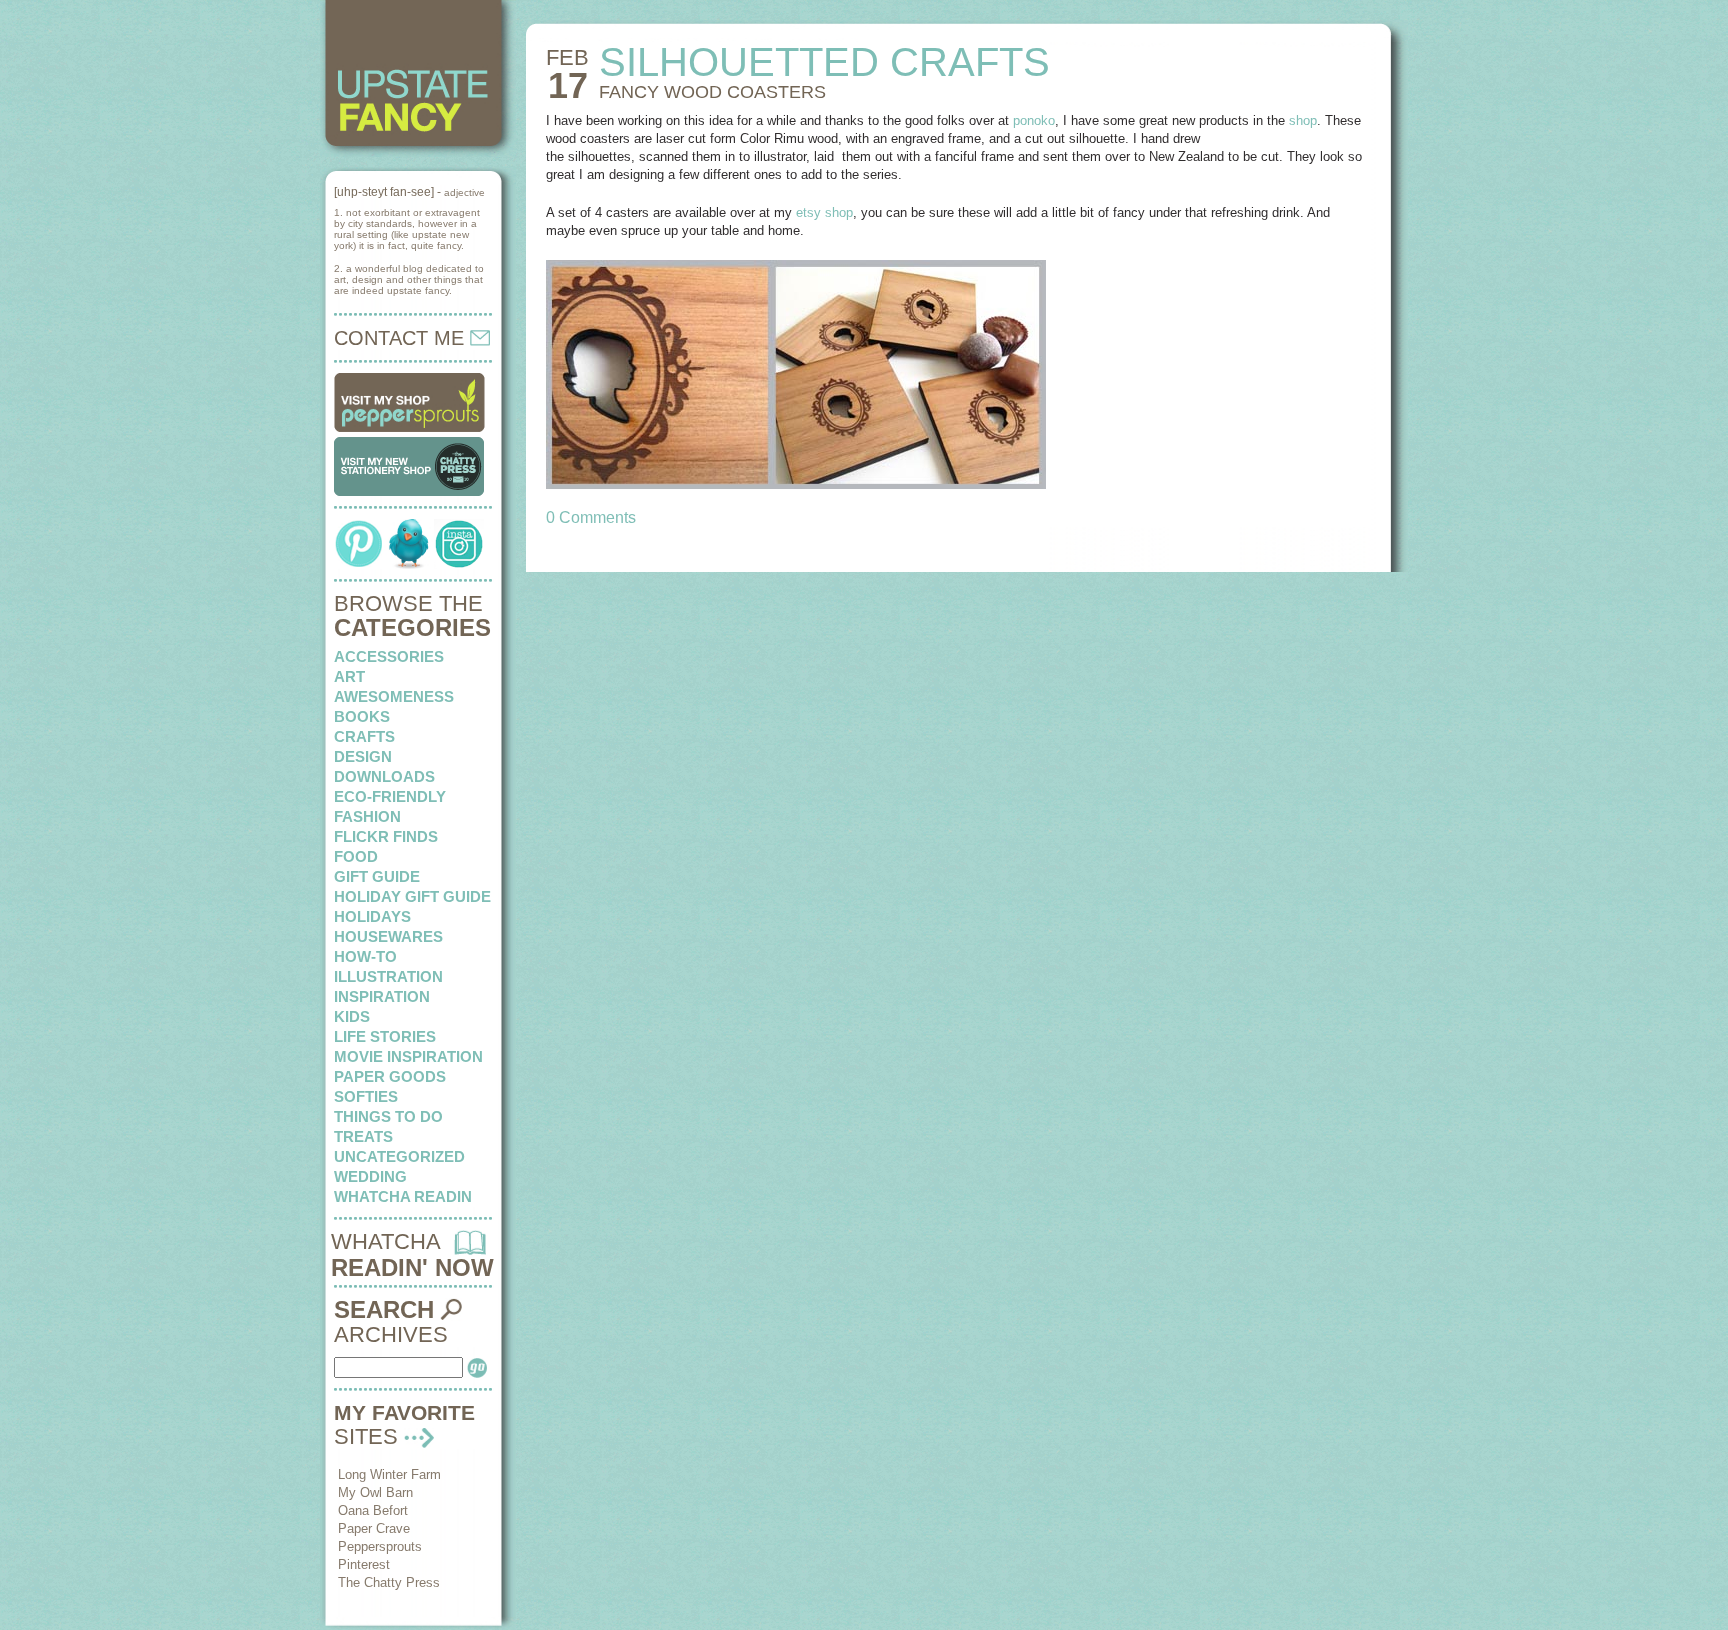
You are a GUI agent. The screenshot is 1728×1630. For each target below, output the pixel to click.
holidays (372, 916)
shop (1303, 120)
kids (352, 1016)
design (363, 756)
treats (363, 1136)
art (349, 676)
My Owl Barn (375, 1492)
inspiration (382, 996)
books (362, 716)
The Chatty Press (389, 1582)
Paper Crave (374, 1528)
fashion (367, 816)
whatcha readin (403, 1196)
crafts (364, 736)
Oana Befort (373, 1510)
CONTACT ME (402, 338)
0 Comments (591, 517)
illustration (388, 976)
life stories (385, 1036)
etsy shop (824, 212)
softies (366, 1096)
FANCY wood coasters (712, 92)
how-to (365, 956)
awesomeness (394, 696)
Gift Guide (377, 876)
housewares (388, 936)
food (356, 856)
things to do (388, 1116)
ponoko (1034, 120)
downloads (384, 776)
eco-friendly (390, 796)
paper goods (390, 1076)
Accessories (389, 656)
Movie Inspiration (408, 1056)
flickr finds (386, 836)
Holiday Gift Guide (412, 896)
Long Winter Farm (389, 1474)
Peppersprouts (380, 1546)
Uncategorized (399, 1156)
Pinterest (364, 1564)
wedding (370, 1176)
